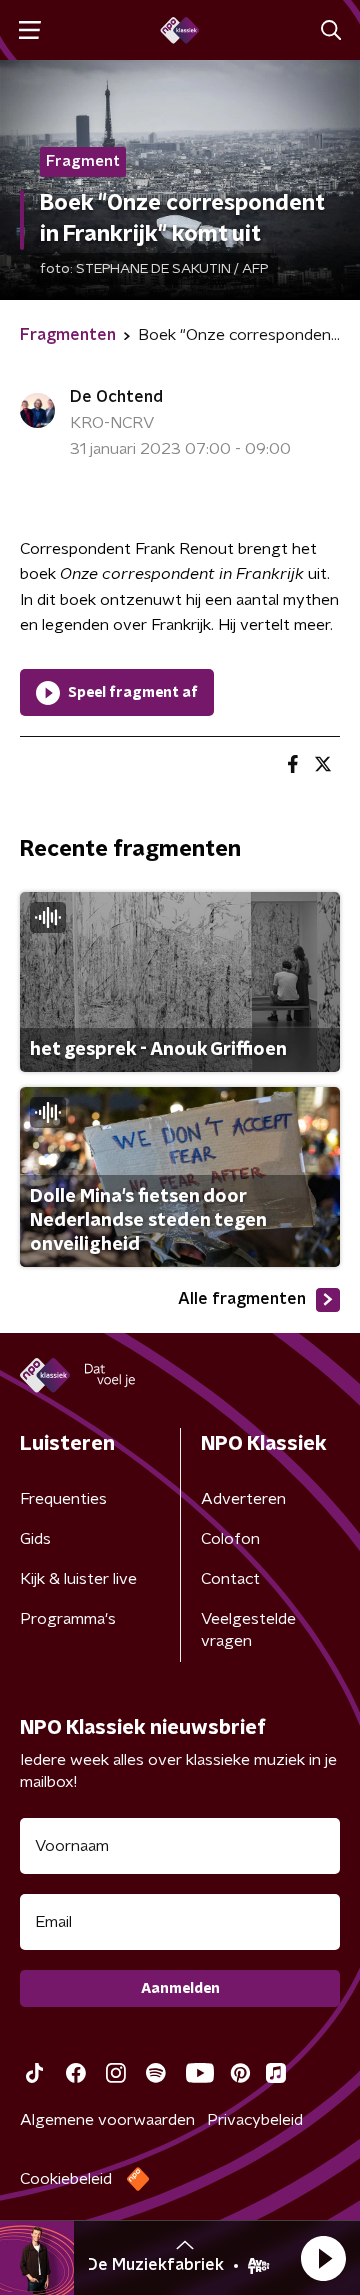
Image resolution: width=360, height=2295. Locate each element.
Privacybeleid (255, 2120)
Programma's (68, 1619)
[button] (323, 2258)
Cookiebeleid (66, 2179)
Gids (35, 1539)
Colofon (230, 1539)
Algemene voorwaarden (107, 2120)
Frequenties (63, 1499)
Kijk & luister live (78, 1579)
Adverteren (243, 1499)
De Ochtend (116, 397)
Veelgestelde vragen (248, 1630)
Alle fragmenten (242, 1299)
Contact (230, 1579)
